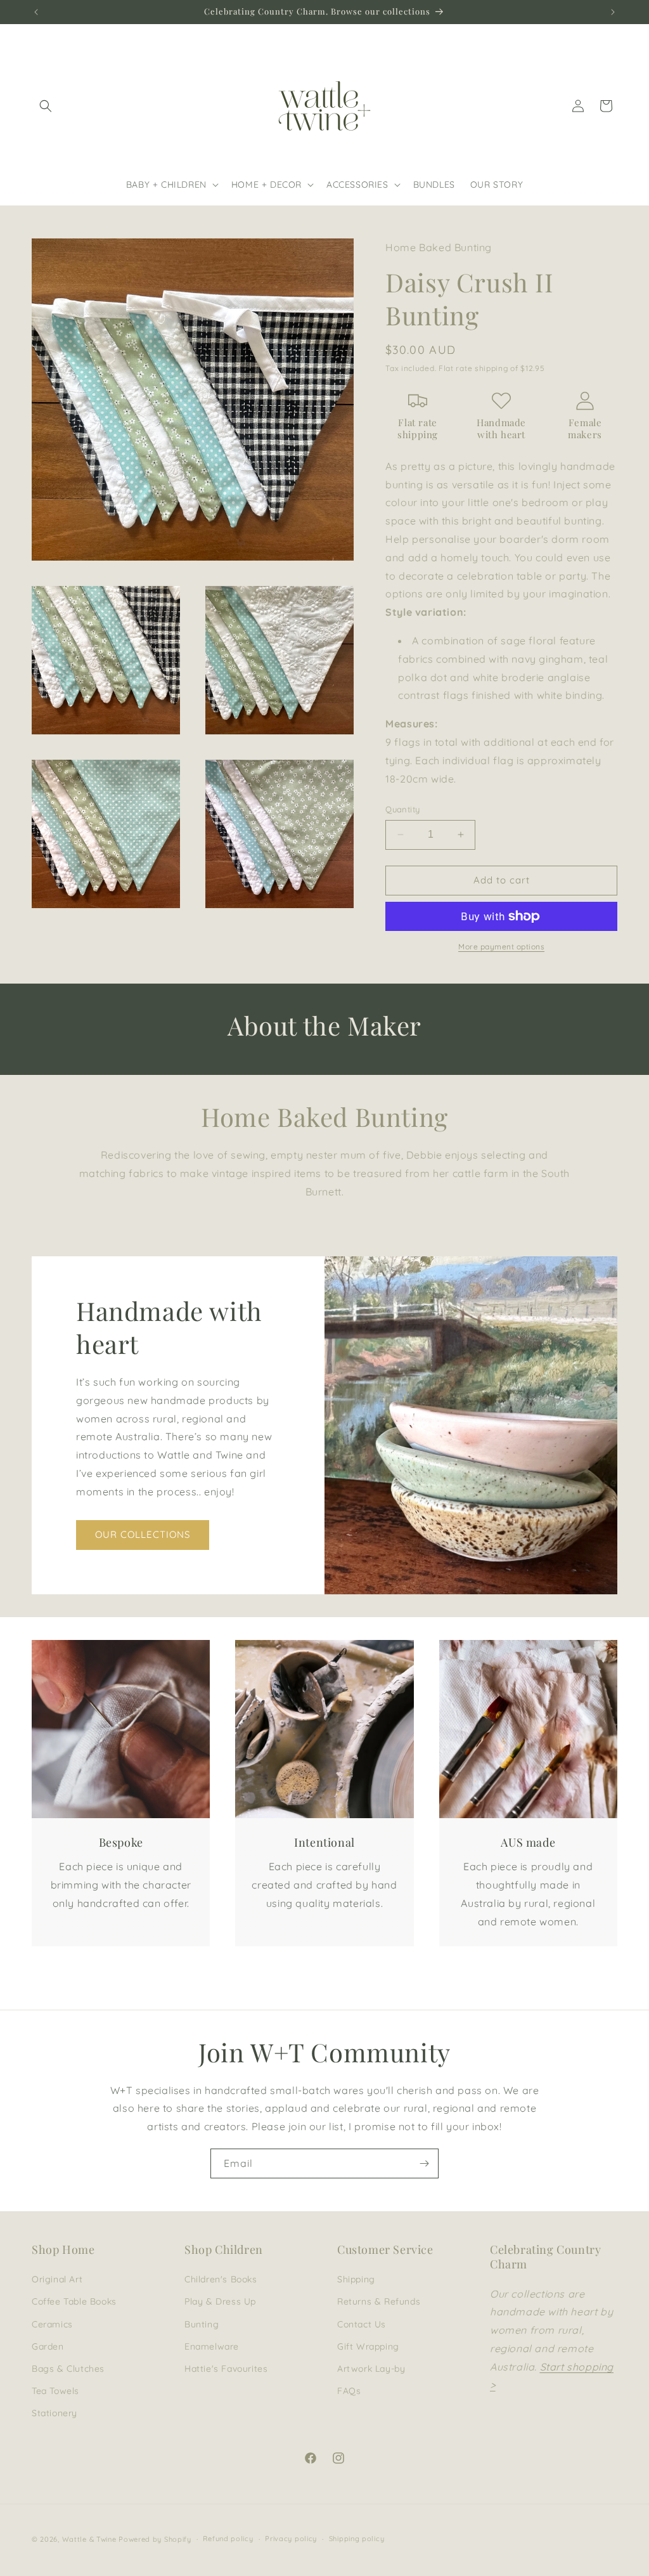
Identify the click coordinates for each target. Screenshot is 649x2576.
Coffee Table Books (74, 2301)
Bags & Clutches (68, 2369)
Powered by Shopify (155, 2539)
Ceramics (52, 2324)
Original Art (57, 2279)
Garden (48, 2346)
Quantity (402, 809)
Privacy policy (291, 2539)
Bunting (202, 2324)
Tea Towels (55, 2391)
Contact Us (362, 2324)
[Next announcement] (613, 12)
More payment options (501, 946)
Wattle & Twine (89, 2539)
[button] (46, 106)
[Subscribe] (424, 2163)
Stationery (55, 2413)
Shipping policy (357, 2539)
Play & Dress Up (220, 2301)
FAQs (349, 2391)
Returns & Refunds (379, 2301)
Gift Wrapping (368, 2346)
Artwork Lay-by (371, 2369)
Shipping (356, 2279)
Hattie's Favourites (226, 2369)
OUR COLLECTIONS (143, 1534)
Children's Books (221, 2279)
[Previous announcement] (36, 12)
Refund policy (228, 2539)
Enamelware (212, 2346)
